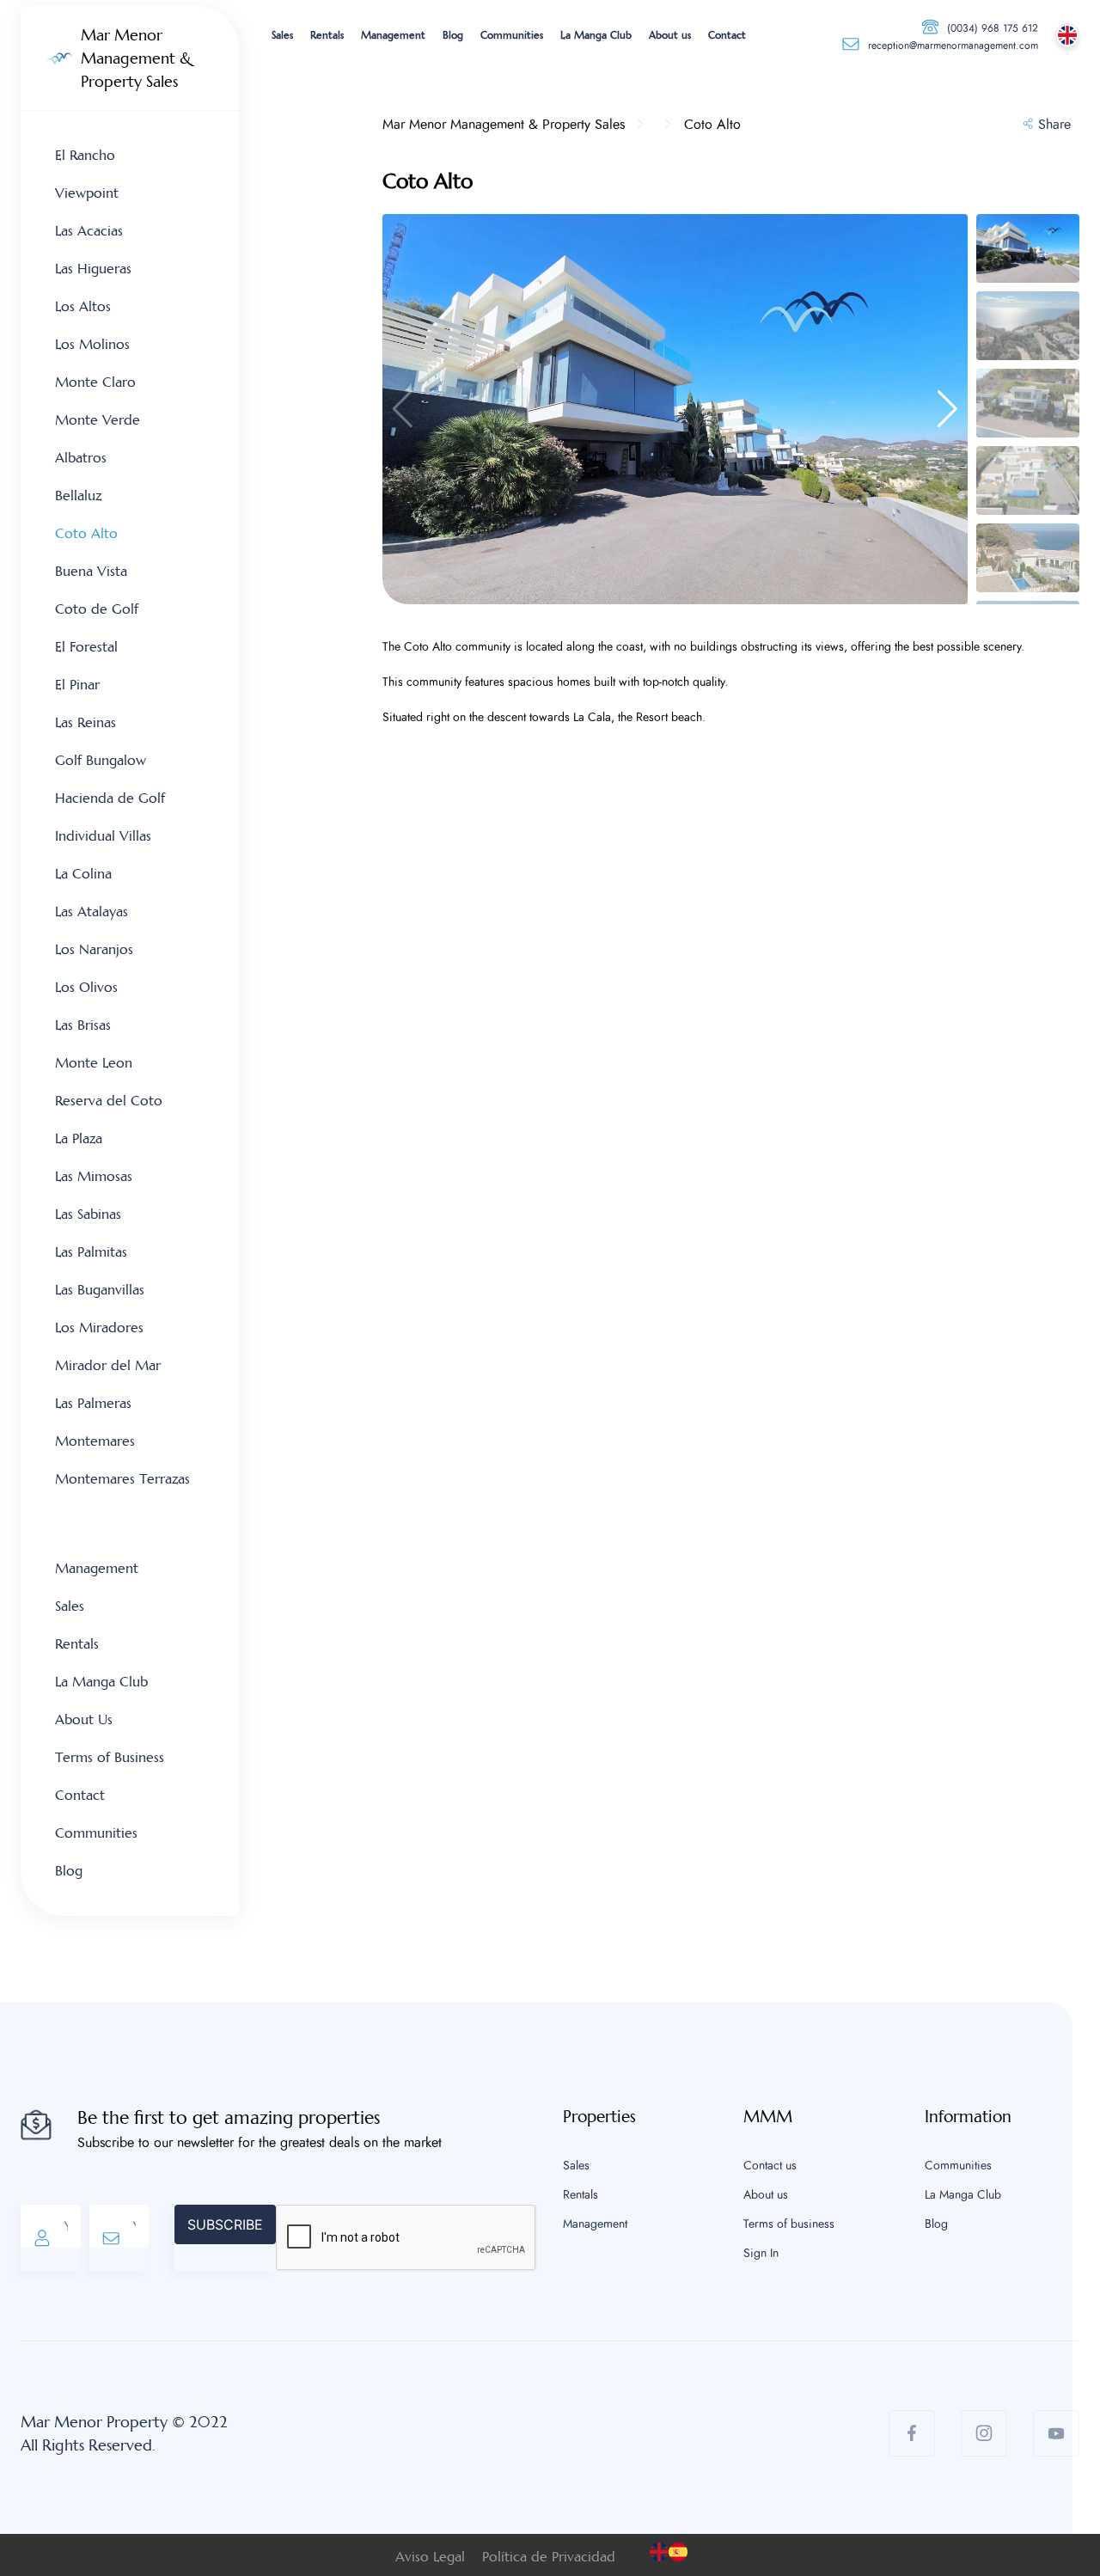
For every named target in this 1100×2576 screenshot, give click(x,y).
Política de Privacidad (549, 2557)
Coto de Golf (97, 609)
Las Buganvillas (100, 1290)
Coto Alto (86, 533)
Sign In (761, 2254)
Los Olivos (86, 987)
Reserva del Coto (109, 1101)
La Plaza (79, 1138)
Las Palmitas (91, 1252)
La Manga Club (596, 35)
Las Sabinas (88, 1214)
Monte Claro (95, 382)
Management (393, 35)
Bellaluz (78, 496)
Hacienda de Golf (110, 798)
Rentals (327, 35)
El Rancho (85, 155)
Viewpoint (87, 193)
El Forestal (86, 647)
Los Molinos (92, 344)
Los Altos (83, 306)
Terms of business (789, 2224)
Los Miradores (99, 1328)
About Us (84, 1719)
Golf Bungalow (101, 760)
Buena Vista (91, 571)
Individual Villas (103, 836)
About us (670, 35)
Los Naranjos (94, 949)
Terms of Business (110, 1757)
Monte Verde (98, 420)
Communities (512, 35)
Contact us (770, 2166)
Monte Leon (94, 1063)
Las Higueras (93, 269)
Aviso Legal (430, 2557)
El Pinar (77, 685)
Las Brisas (83, 1025)
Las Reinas (86, 722)
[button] (947, 409)
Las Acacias (89, 231)
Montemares (95, 1441)
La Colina (83, 874)
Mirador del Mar (108, 1365)
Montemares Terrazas (122, 1479)
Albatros (81, 458)
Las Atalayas (92, 912)
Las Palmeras (93, 1403)
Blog (453, 35)
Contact (727, 35)
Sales (282, 35)
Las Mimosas (94, 1176)
